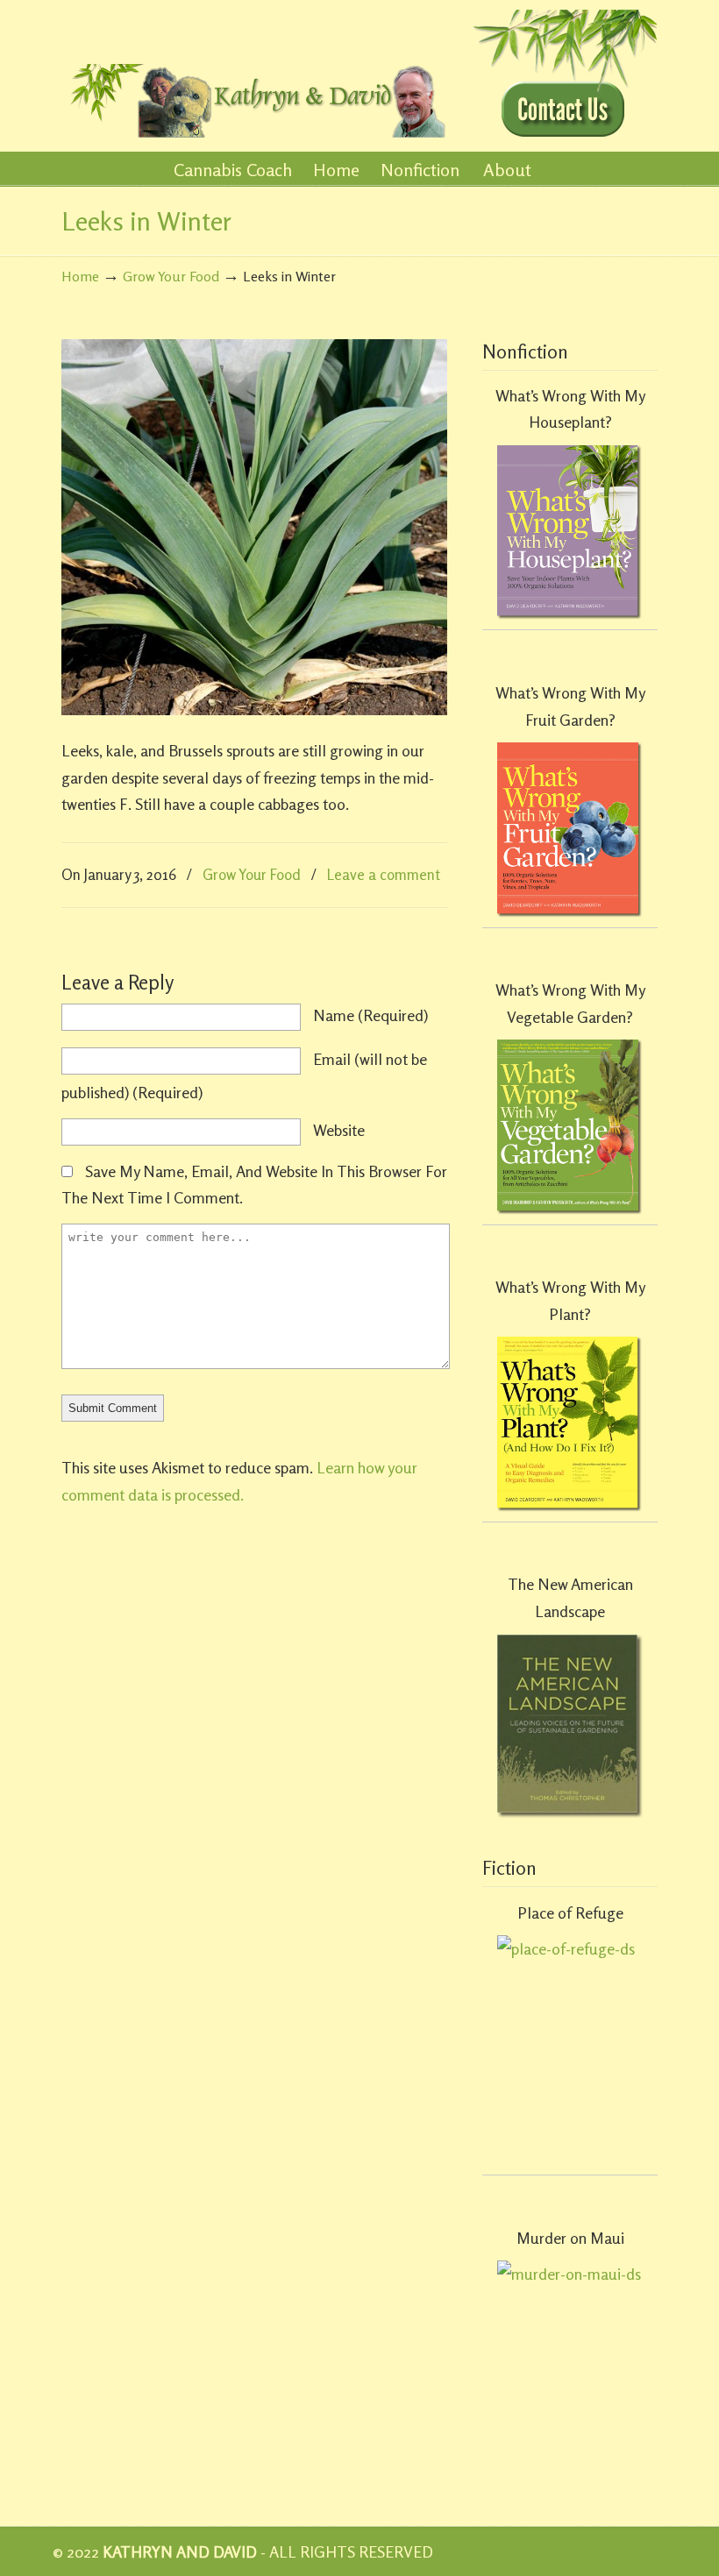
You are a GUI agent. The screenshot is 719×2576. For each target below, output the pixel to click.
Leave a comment (384, 874)
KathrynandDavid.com (254, 71)
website (339, 1130)
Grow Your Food (171, 276)
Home (80, 276)
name (370, 1015)
